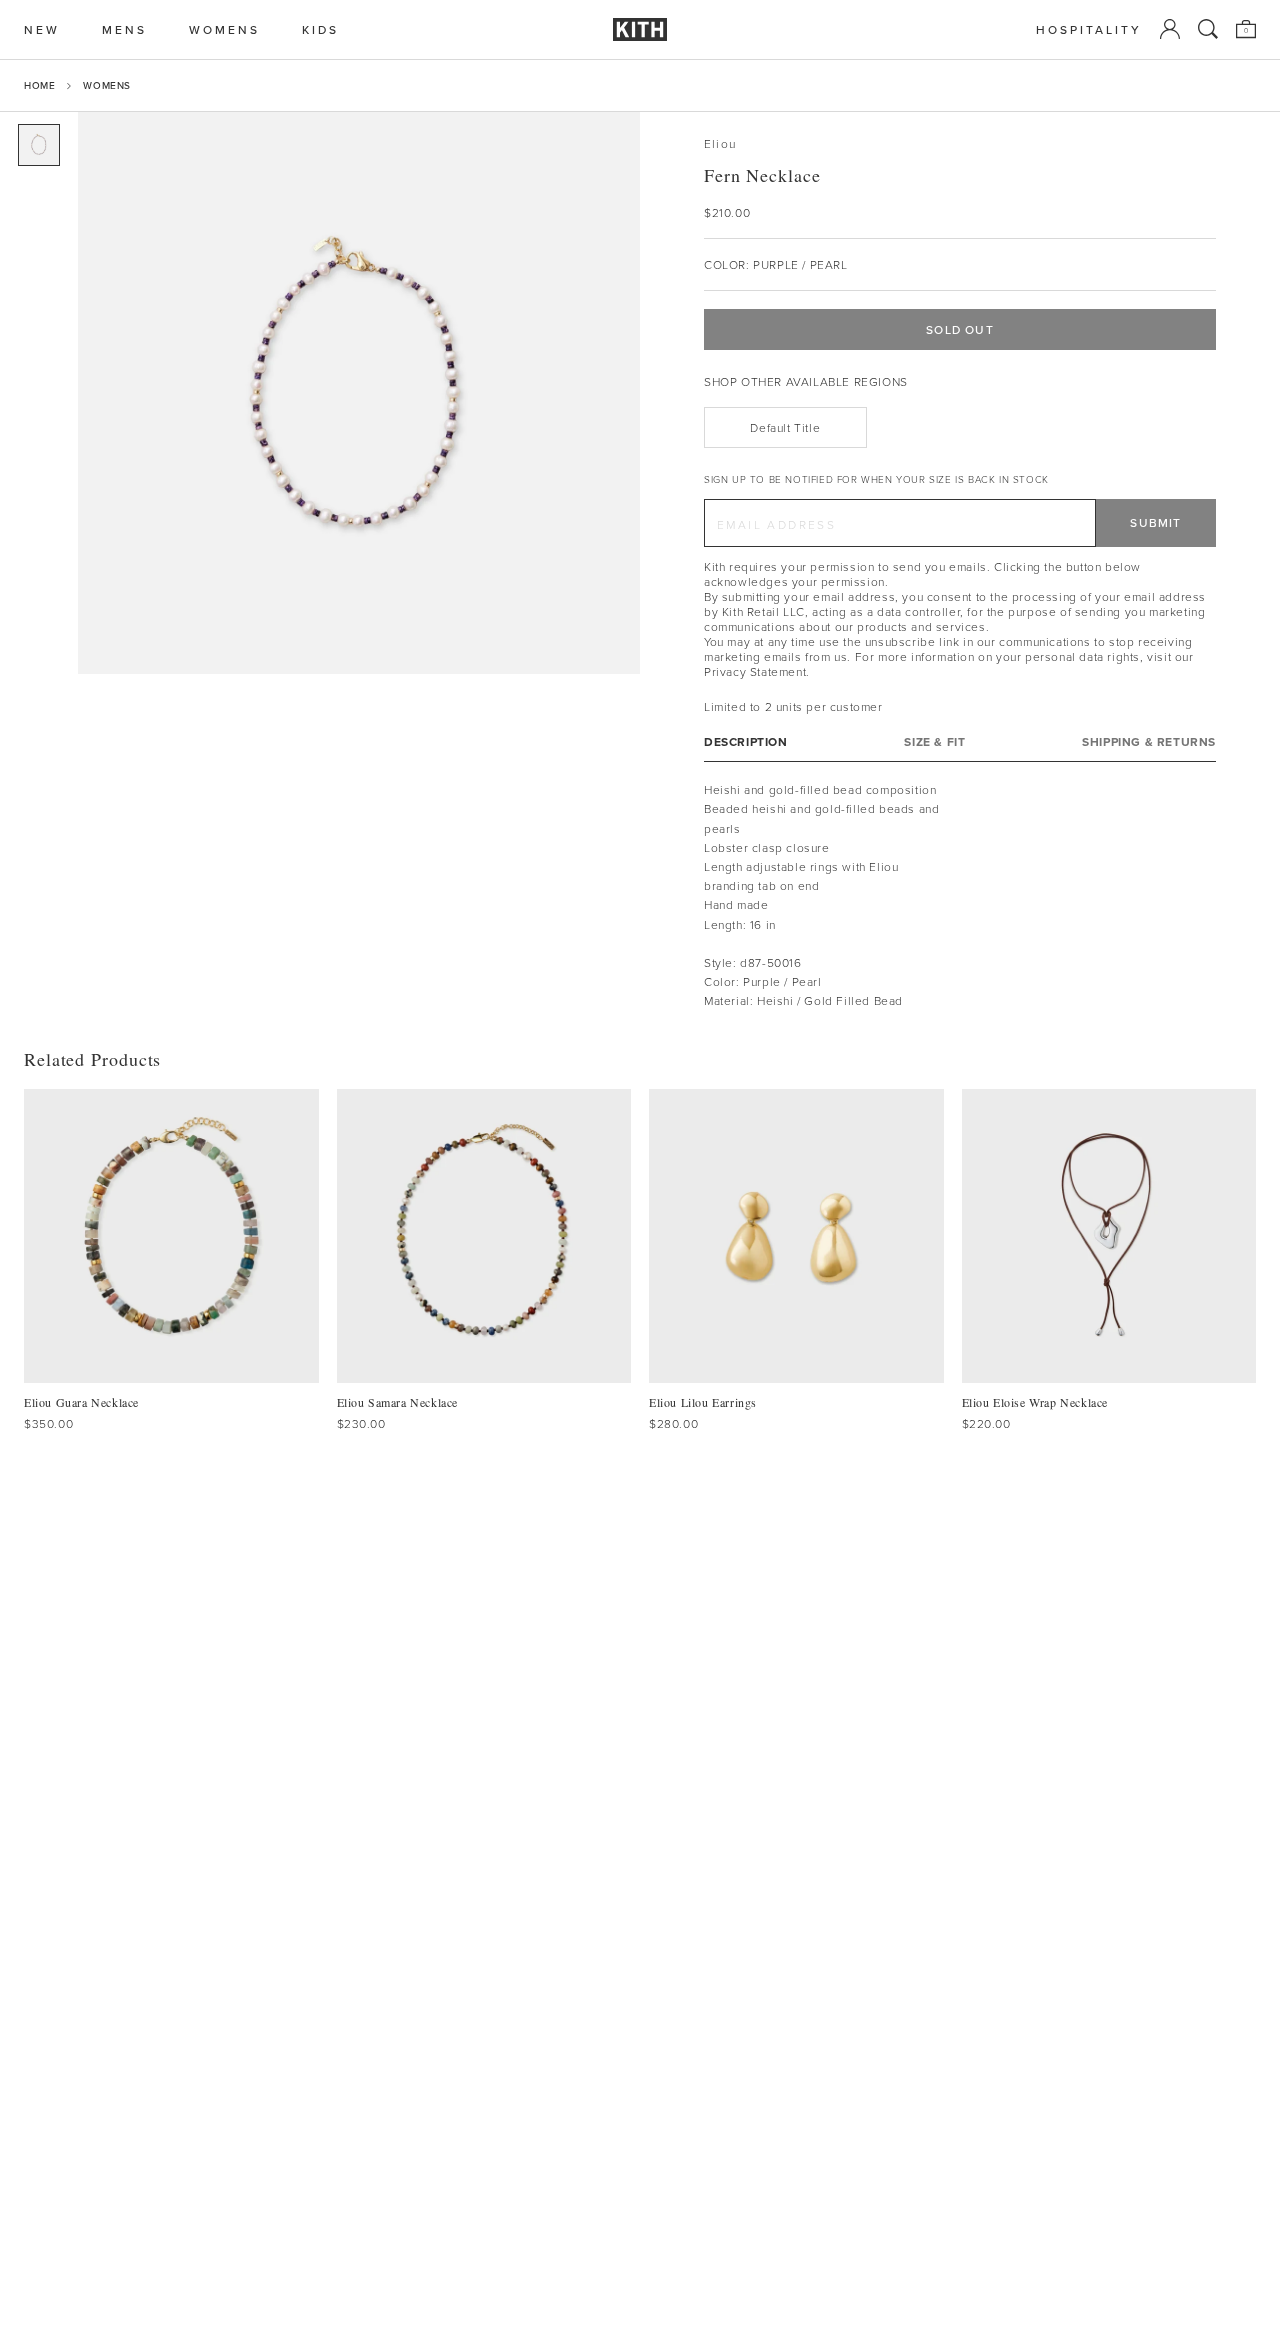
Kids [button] (320, 29)
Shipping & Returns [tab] (1149, 741)
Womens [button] (224, 29)
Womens (107, 85)
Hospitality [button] (1089, 29)
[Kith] (640, 29)
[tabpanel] (960, 895)
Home (39, 85)
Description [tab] (746, 741)
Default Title (785, 427)
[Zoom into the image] (359, 393)
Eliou (720, 143)
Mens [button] (124, 29)
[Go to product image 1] (39, 145)
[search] (1208, 29)
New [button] (42, 29)
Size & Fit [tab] (934, 741)
